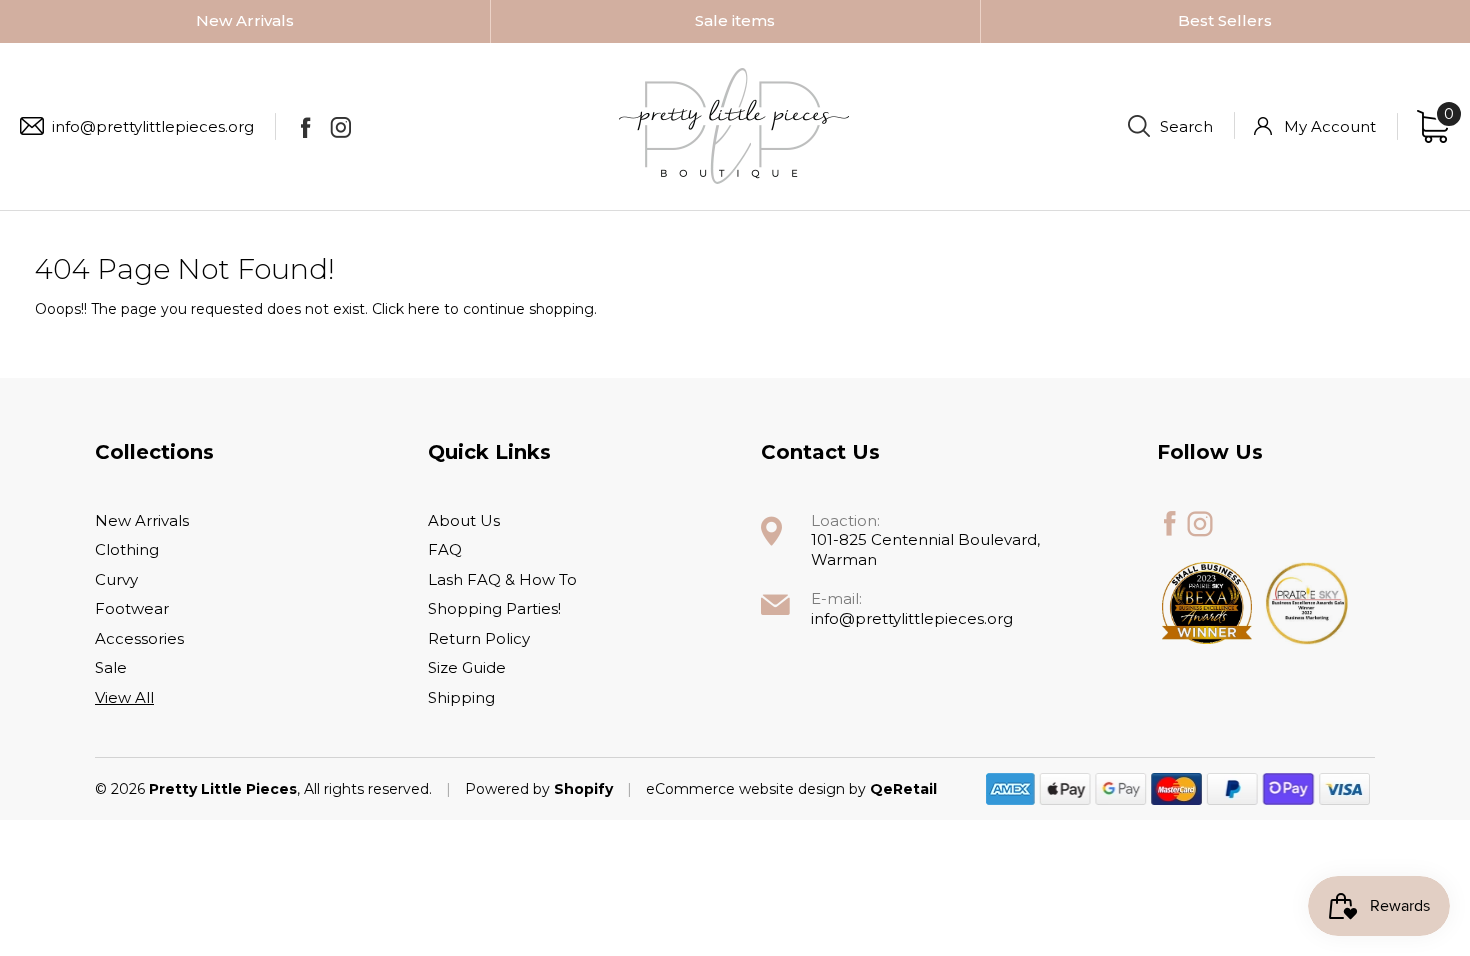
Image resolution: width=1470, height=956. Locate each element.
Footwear (132, 608)
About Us (464, 520)
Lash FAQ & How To (502, 579)
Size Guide (467, 667)
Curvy (116, 579)
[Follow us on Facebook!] (305, 127)
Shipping (461, 697)
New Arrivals (245, 20)
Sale (111, 667)
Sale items (735, 20)
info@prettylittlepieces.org (153, 126)
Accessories (139, 638)
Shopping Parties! (494, 608)
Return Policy (479, 638)
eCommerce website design (747, 789)
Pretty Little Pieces (223, 789)
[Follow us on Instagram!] (340, 127)
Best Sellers (1225, 20)
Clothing (127, 549)
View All (124, 697)
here (424, 309)
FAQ (445, 549)
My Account (1330, 126)
